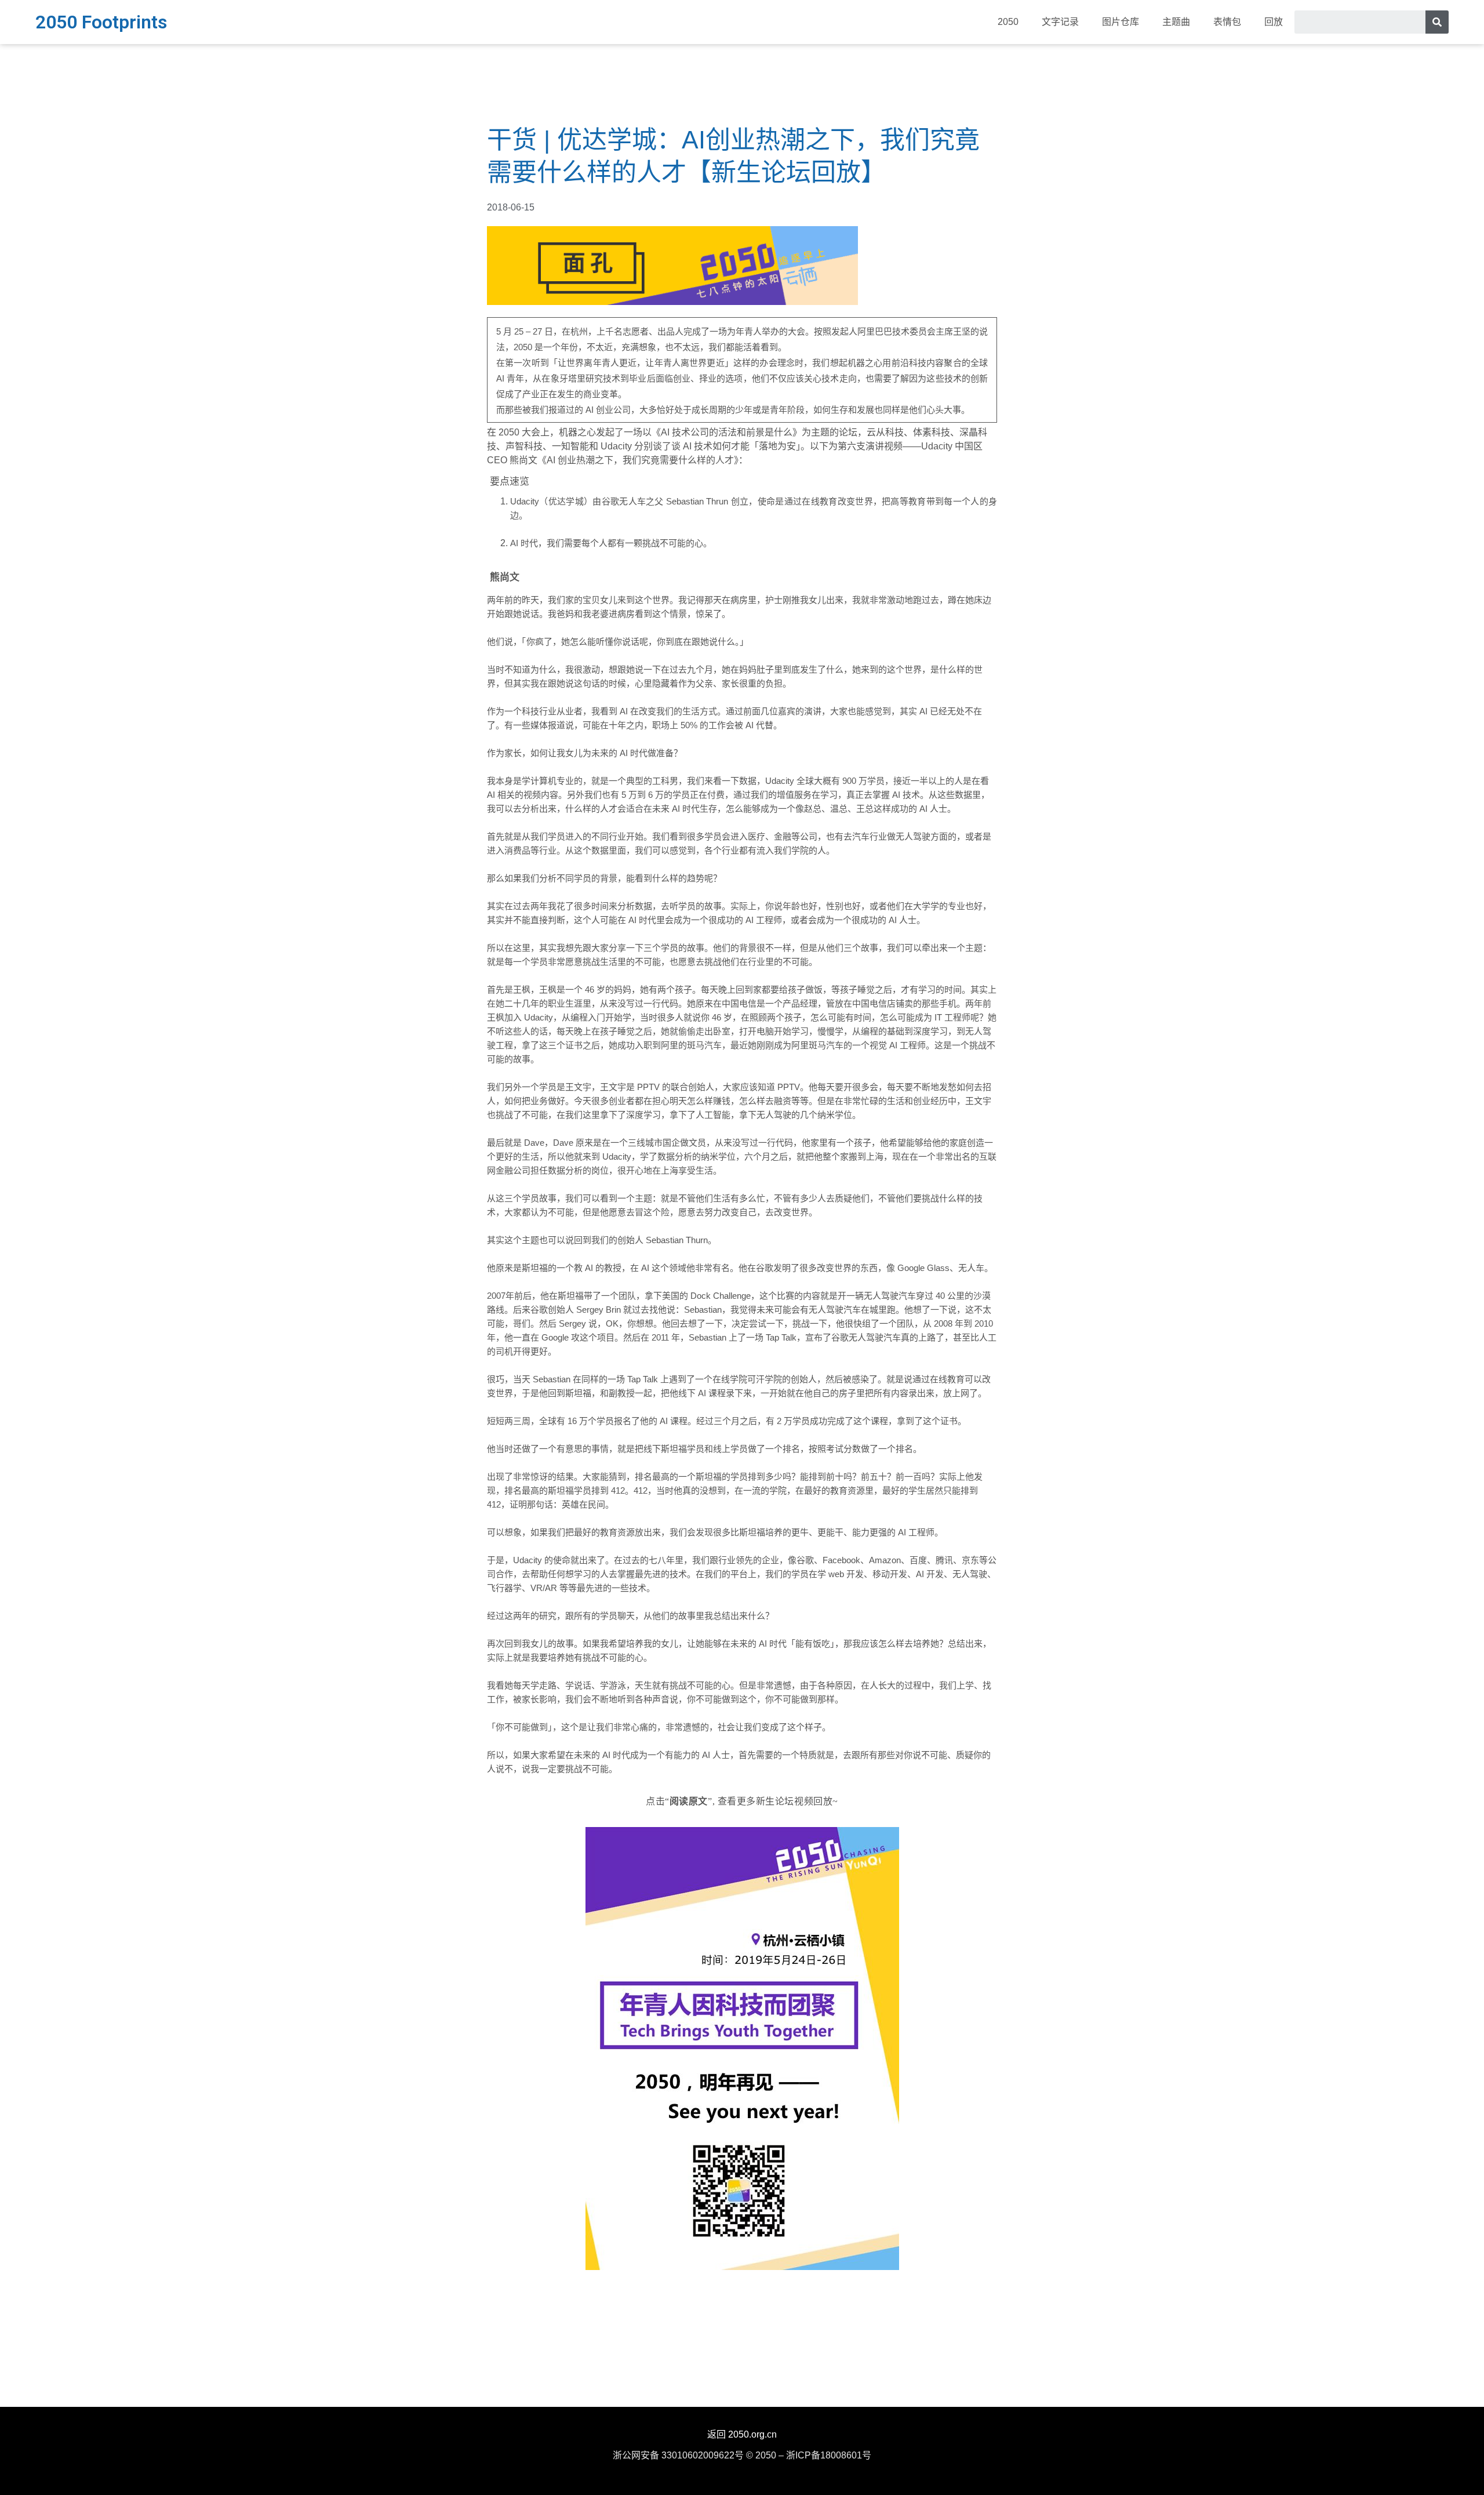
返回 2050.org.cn (742, 2434)
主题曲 (1176, 22)
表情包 (1227, 22)
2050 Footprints (101, 22)
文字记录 (1060, 22)
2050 (1008, 22)
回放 (1274, 22)
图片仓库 (1121, 22)
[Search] (1437, 22)
